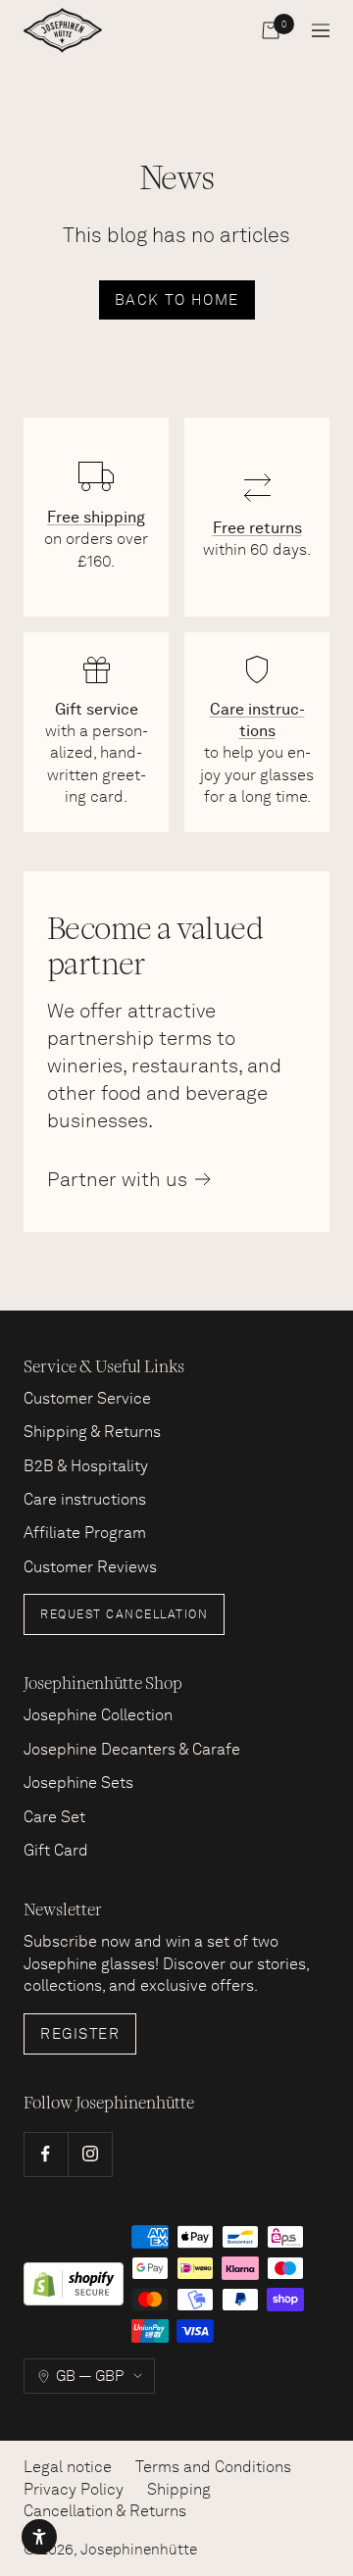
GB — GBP (90, 2376)
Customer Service (87, 1398)
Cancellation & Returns (105, 2511)
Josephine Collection (98, 1715)
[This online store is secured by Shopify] (74, 2284)
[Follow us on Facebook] (46, 2154)
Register (80, 2034)
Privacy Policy (74, 2489)
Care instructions (85, 1499)
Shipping (179, 2489)
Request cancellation (124, 1614)
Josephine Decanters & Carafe (132, 1749)
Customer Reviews (90, 1567)
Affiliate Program (85, 1533)
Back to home (177, 300)
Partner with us (117, 1179)
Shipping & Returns (92, 1432)
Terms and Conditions (213, 2467)
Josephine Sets (78, 1783)
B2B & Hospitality (86, 1466)
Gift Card (56, 1850)
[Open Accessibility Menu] (39, 2537)
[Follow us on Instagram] (90, 2154)
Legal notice (68, 2467)
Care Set (54, 1817)
